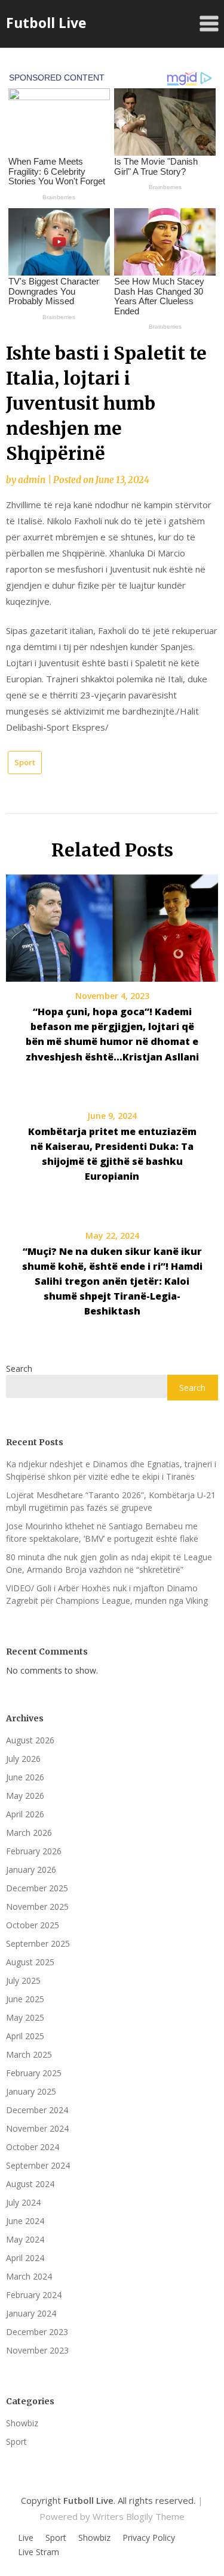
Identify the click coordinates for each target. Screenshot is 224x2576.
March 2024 (29, 2276)
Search (19, 1369)
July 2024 (23, 2202)
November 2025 (37, 1907)
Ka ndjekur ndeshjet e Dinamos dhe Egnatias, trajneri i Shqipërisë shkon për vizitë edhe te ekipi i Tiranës (111, 1470)
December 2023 (37, 2332)
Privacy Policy (149, 2538)
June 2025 (25, 1999)
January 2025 (31, 2091)
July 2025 (23, 1980)
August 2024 (30, 2184)
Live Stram (39, 2552)
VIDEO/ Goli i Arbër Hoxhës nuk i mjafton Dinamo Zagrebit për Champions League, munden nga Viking (107, 1594)
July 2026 (23, 1759)
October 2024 (33, 2147)
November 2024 (37, 2128)
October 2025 (33, 1925)
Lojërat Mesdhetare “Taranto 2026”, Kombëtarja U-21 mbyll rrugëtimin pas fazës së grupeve (111, 1501)
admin (32, 480)
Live (26, 2538)
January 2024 (31, 2313)
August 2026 (30, 1740)
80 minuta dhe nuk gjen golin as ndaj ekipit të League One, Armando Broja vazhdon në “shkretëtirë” (109, 1563)
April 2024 (25, 2258)
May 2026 (25, 1796)
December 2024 (37, 2110)
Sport (25, 762)
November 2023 (37, 2350)
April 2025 (25, 2036)
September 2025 (38, 1943)
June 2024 (25, 2221)
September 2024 (38, 2165)
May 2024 (25, 2239)
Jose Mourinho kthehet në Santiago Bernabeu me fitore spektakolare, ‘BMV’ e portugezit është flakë (102, 1532)
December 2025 (37, 1888)
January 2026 (31, 1870)
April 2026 (25, 1814)
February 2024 (34, 2295)
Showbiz (22, 2423)
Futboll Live (46, 23)
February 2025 (34, 2073)
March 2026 (29, 1833)
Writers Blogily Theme (139, 2516)
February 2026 (34, 1851)
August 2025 (30, 1962)
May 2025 (25, 2017)
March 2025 (29, 2054)
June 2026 (25, 1777)
